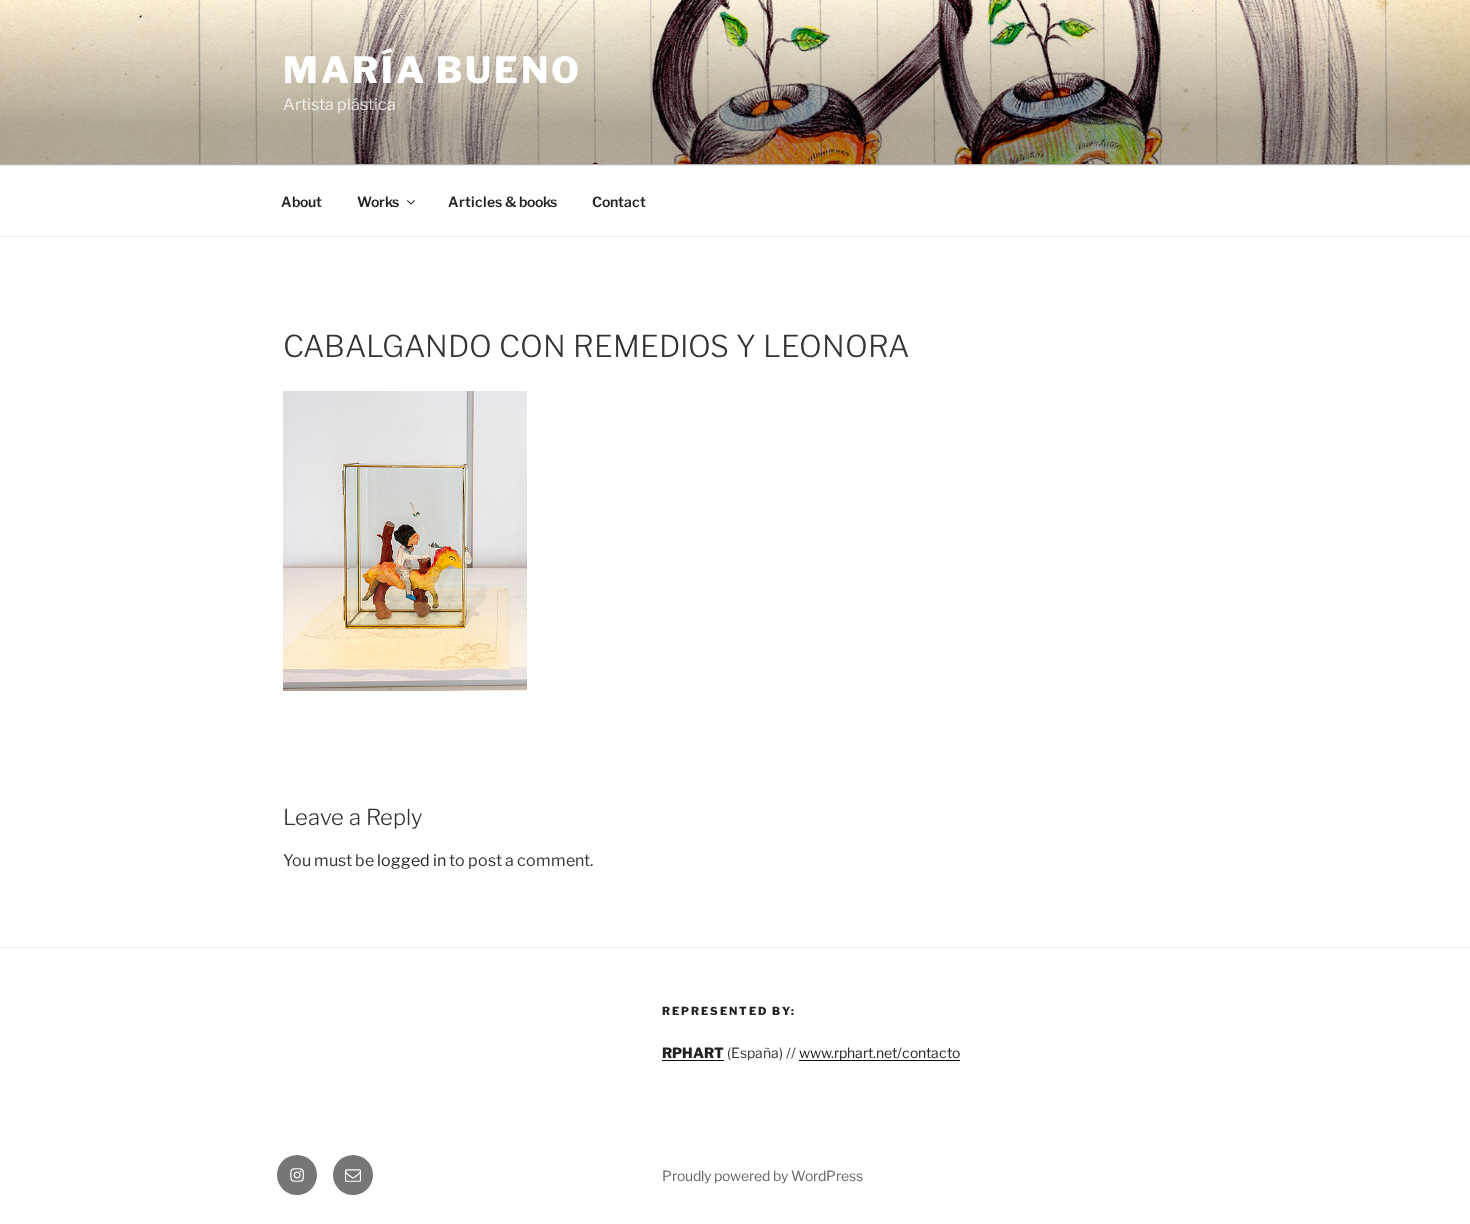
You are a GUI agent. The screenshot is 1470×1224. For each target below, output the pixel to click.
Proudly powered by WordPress (762, 1175)
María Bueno (432, 70)
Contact (619, 201)
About (301, 201)
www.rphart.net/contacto (879, 1052)
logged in (411, 860)
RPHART (693, 1052)
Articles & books (502, 201)
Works (378, 201)
